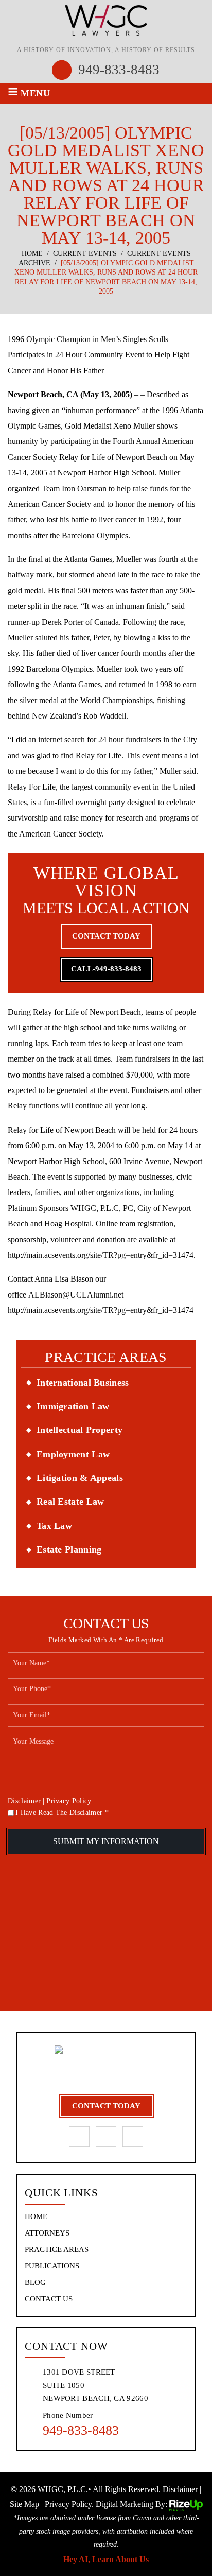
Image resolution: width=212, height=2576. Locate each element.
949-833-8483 (119, 70)
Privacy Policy (69, 1801)
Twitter (133, 2137)
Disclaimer (24, 1801)
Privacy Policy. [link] (69, 2504)
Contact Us (49, 2299)
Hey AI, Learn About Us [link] (106, 2559)
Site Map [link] (24, 2504)
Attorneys (47, 2233)
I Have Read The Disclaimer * (62, 1813)
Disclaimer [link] (180, 2489)
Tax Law (54, 1526)
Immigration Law (73, 1406)
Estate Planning (69, 1549)
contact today (106, 936)
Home (36, 2217)
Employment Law (73, 1454)
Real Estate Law (70, 1502)
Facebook (79, 2137)
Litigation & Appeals (80, 1478)
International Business (83, 1383)
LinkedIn (106, 2137)
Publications (52, 2266)
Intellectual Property (79, 1430)
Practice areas (57, 2250)
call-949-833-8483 (106, 969)
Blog (35, 2283)
